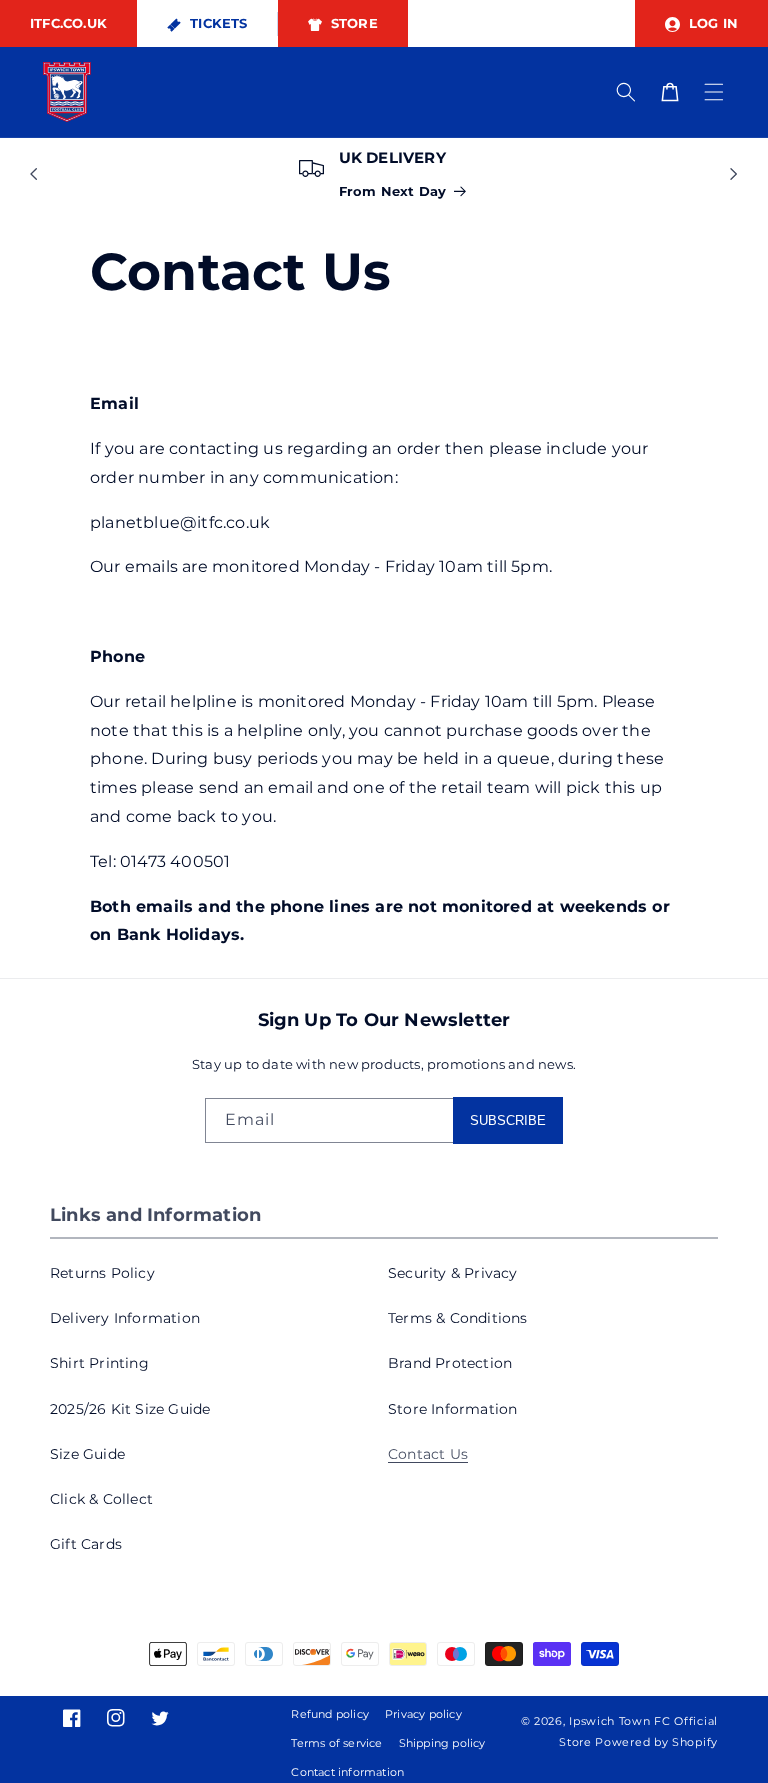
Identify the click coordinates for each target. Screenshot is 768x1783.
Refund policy (330, 1714)
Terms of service (336, 1743)
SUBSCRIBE (508, 1120)
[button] (714, 92)
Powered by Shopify (656, 1742)
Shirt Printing (99, 1363)
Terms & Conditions (458, 1318)
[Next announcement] (734, 174)
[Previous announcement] (34, 174)
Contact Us (428, 1454)
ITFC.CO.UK (68, 23)
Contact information (347, 1772)
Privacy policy (423, 1714)
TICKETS (217, 23)
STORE (352, 23)
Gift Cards (86, 1544)
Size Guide (87, 1454)
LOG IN (711, 23)
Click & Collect (101, 1499)
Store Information (452, 1409)
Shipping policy (442, 1743)
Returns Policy (102, 1273)
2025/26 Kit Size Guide (130, 1409)
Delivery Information (125, 1318)
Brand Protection (450, 1363)
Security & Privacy (453, 1273)
